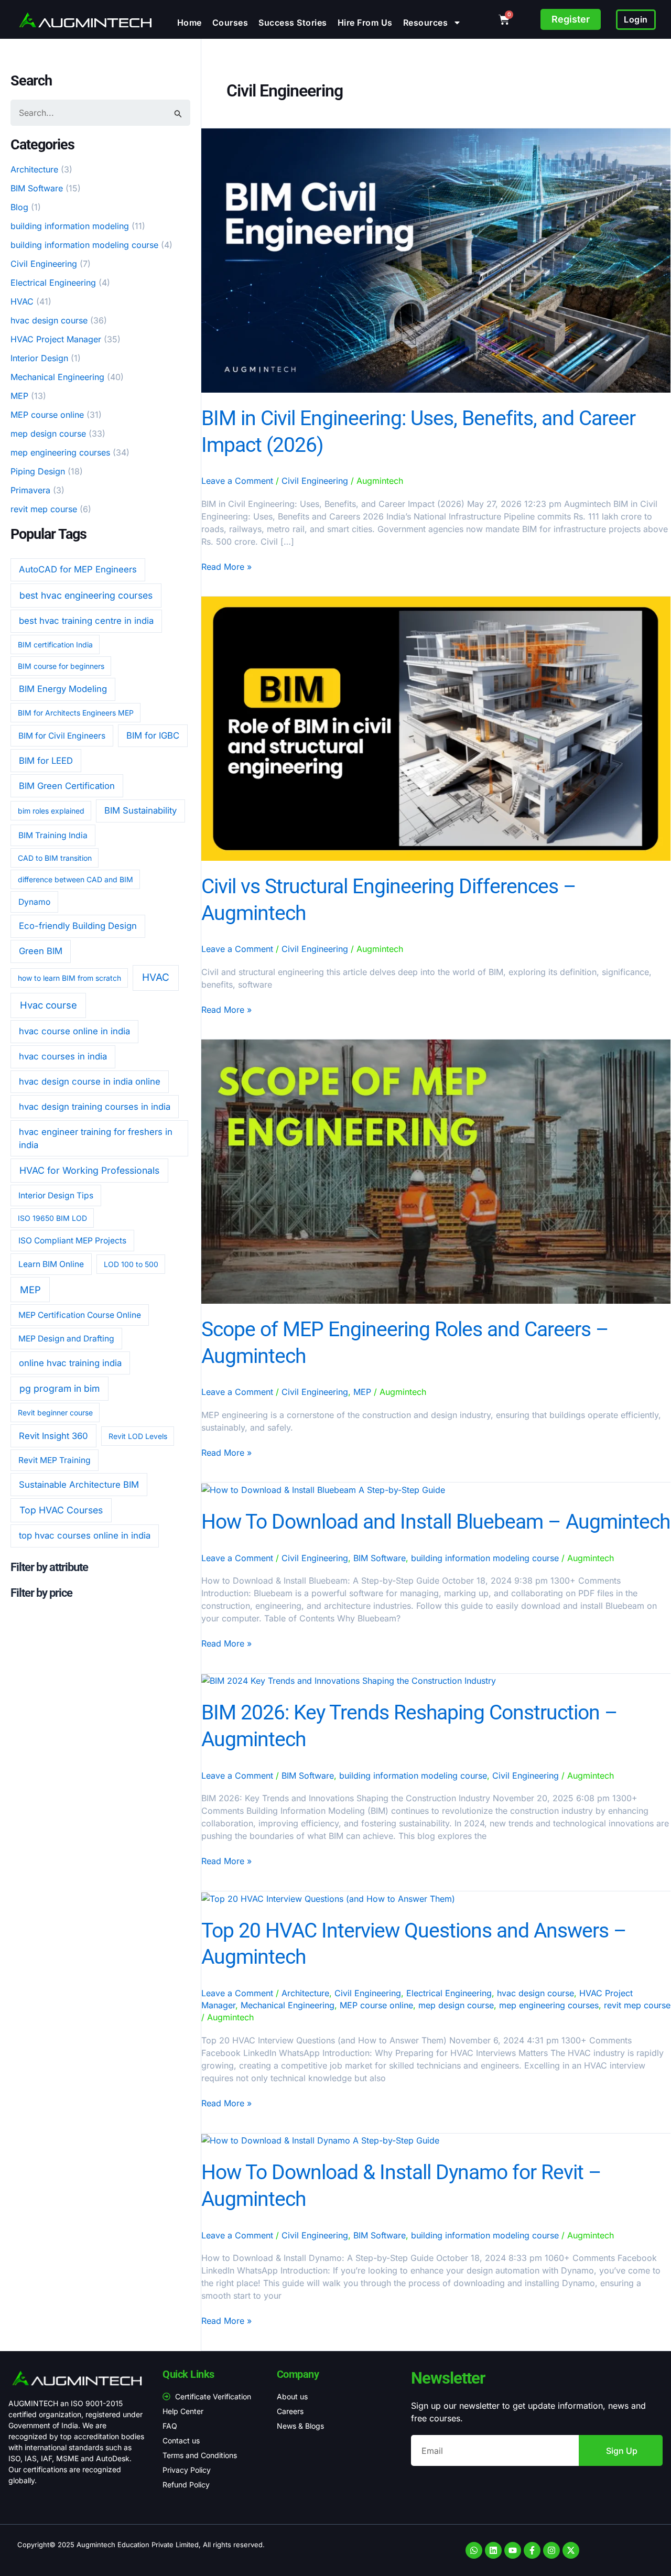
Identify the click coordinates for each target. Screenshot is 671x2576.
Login (636, 19)
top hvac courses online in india (85, 1535)
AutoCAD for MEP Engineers (78, 569)
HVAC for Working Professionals (89, 1170)
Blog (19, 207)
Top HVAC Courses (61, 1510)
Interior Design (39, 358)
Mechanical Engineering (57, 377)
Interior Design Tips (56, 1195)
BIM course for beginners (61, 666)
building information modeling (70, 226)
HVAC (22, 301)
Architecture (34, 169)
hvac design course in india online (90, 1081)
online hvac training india (70, 1363)
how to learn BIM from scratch (69, 978)
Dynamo (34, 902)
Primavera (30, 490)
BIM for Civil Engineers (62, 736)
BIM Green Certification (67, 786)
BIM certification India (55, 645)
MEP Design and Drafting (66, 1339)
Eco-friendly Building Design (78, 926)
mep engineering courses (60, 452)
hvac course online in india (74, 1031)
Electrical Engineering (53, 283)
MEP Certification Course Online (80, 1315)
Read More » (226, 566)
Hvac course (48, 1005)
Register (571, 19)
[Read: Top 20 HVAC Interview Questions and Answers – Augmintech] (328, 1898)
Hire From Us (365, 23)
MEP (19, 396)
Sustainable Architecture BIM (79, 1485)
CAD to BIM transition (55, 858)
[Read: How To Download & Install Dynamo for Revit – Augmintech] (320, 2140)
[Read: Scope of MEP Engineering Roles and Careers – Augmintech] (436, 1171)
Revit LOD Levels (138, 1436)
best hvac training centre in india (86, 621)
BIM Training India (53, 835)
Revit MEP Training (55, 1460)
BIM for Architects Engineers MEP (76, 713)
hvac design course (49, 320)
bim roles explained (51, 811)
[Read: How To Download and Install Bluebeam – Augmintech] (323, 1489)
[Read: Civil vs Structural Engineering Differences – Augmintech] (436, 728)
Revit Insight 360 (53, 1436)
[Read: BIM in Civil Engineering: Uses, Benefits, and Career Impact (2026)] (436, 260)
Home (190, 23)
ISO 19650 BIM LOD (52, 1218)
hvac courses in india (63, 1056)
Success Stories (293, 23)
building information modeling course (84, 245)
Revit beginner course (55, 1413)
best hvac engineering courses (86, 595)
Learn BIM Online (51, 1264)
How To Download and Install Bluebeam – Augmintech (436, 1522)
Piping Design (38, 471)
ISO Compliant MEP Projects (72, 1241)
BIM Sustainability (140, 810)
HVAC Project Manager (56, 339)
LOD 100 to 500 (131, 1264)
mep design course (48, 434)
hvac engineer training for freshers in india (96, 1138)
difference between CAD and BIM (75, 879)
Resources (426, 23)
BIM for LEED (46, 761)
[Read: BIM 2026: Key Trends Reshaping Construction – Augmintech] (349, 1680)
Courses (230, 23)
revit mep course (44, 509)
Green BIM (41, 951)
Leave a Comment (237, 481)
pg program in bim (59, 1388)
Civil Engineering (44, 264)
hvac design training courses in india (95, 1107)
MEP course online (47, 415)
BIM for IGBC (153, 735)
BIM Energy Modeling (63, 689)
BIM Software (37, 188)
